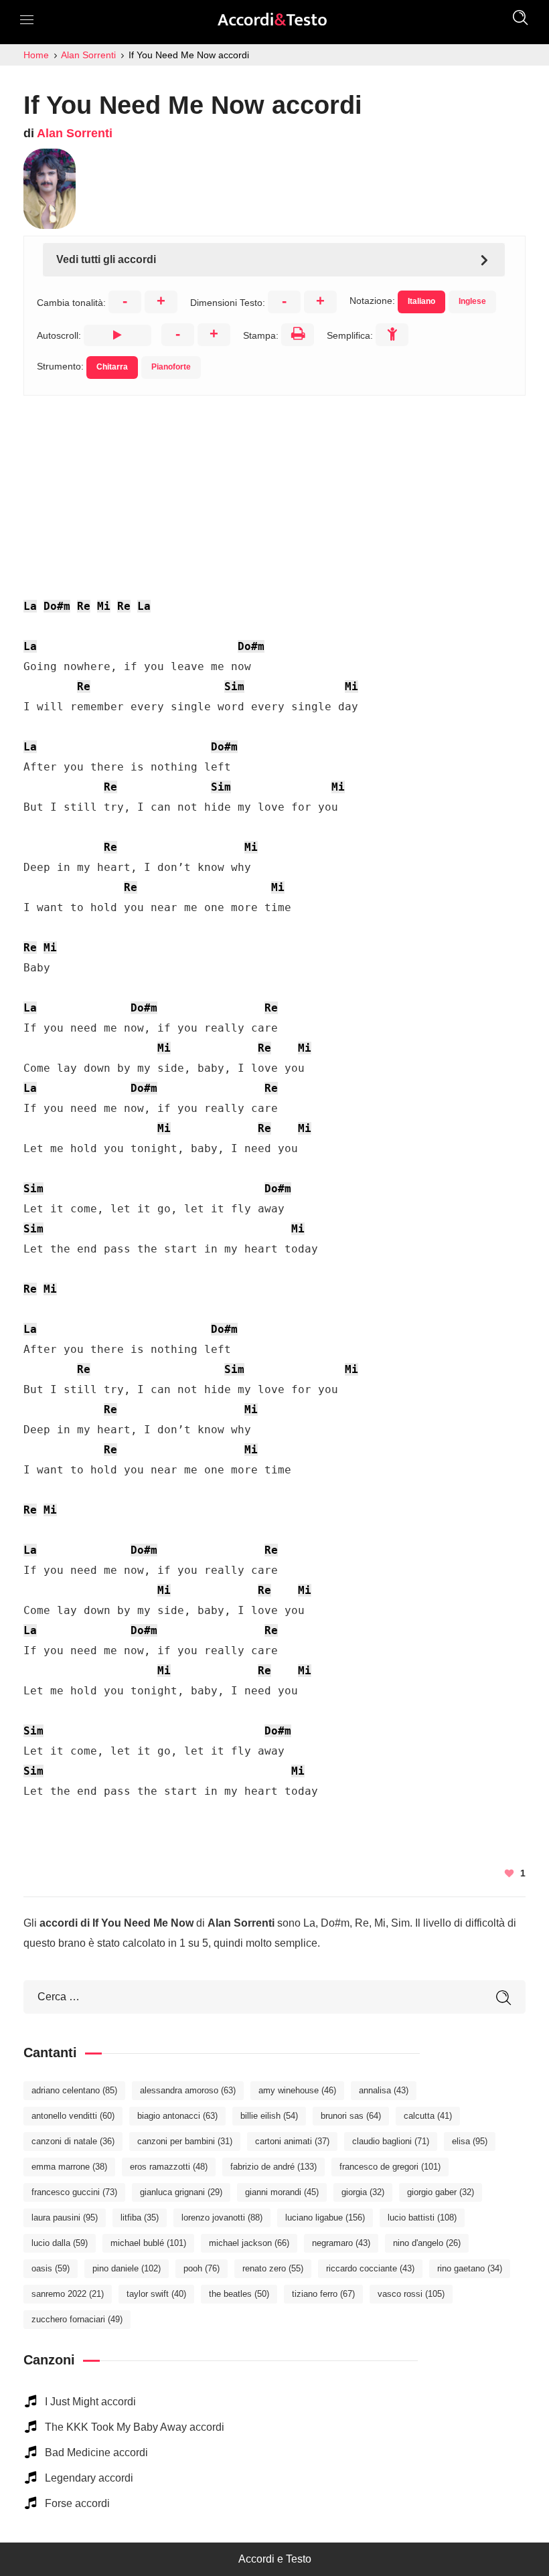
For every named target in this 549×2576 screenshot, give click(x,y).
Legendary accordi (89, 2478)
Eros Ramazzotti (169, 2167)
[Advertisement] (274, 489)
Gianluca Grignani (181, 2192)
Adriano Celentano (74, 2090)
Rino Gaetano (470, 2268)
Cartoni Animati (292, 2141)
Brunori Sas (351, 2116)
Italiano (421, 301)
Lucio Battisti (422, 2218)
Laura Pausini (65, 2218)
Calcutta (428, 2116)
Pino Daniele (127, 2268)
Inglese (472, 301)
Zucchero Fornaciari (77, 2319)
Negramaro (341, 2243)
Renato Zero (273, 2268)
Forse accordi (77, 2503)
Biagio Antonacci (177, 2116)
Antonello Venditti (73, 2116)
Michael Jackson (249, 2243)
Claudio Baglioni (391, 2141)
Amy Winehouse (297, 2090)
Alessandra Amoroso (188, 2090)
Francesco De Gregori (390, 2167)
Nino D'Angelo (427, 2243)
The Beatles (239, 2294)
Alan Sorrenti (75, 133)
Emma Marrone (69, 2167)
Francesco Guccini (74, 2192)
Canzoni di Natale (73, 2141)
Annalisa (384, 2090)
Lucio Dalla (60, 2243)
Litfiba (140, 2218)
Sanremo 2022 (68, 2294)
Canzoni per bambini (185, 2141)
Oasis (51, 2268)
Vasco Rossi (411, 2294)
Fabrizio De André (273, 2167)
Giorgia (363, 2192)
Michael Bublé (148, 2243)
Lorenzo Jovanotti (222, 2218)
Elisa (470, 2141)
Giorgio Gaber (441, 2192)
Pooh (202, 2268)
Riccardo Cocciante (370, 2268)
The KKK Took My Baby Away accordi (135, 2427)
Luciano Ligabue (325, 2218)
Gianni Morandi (282, 2192)
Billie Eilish (269, 2116)
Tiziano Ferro (323, 2294)
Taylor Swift (156, 2294)
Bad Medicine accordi (96, 2452)
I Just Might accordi (90, 2402)
